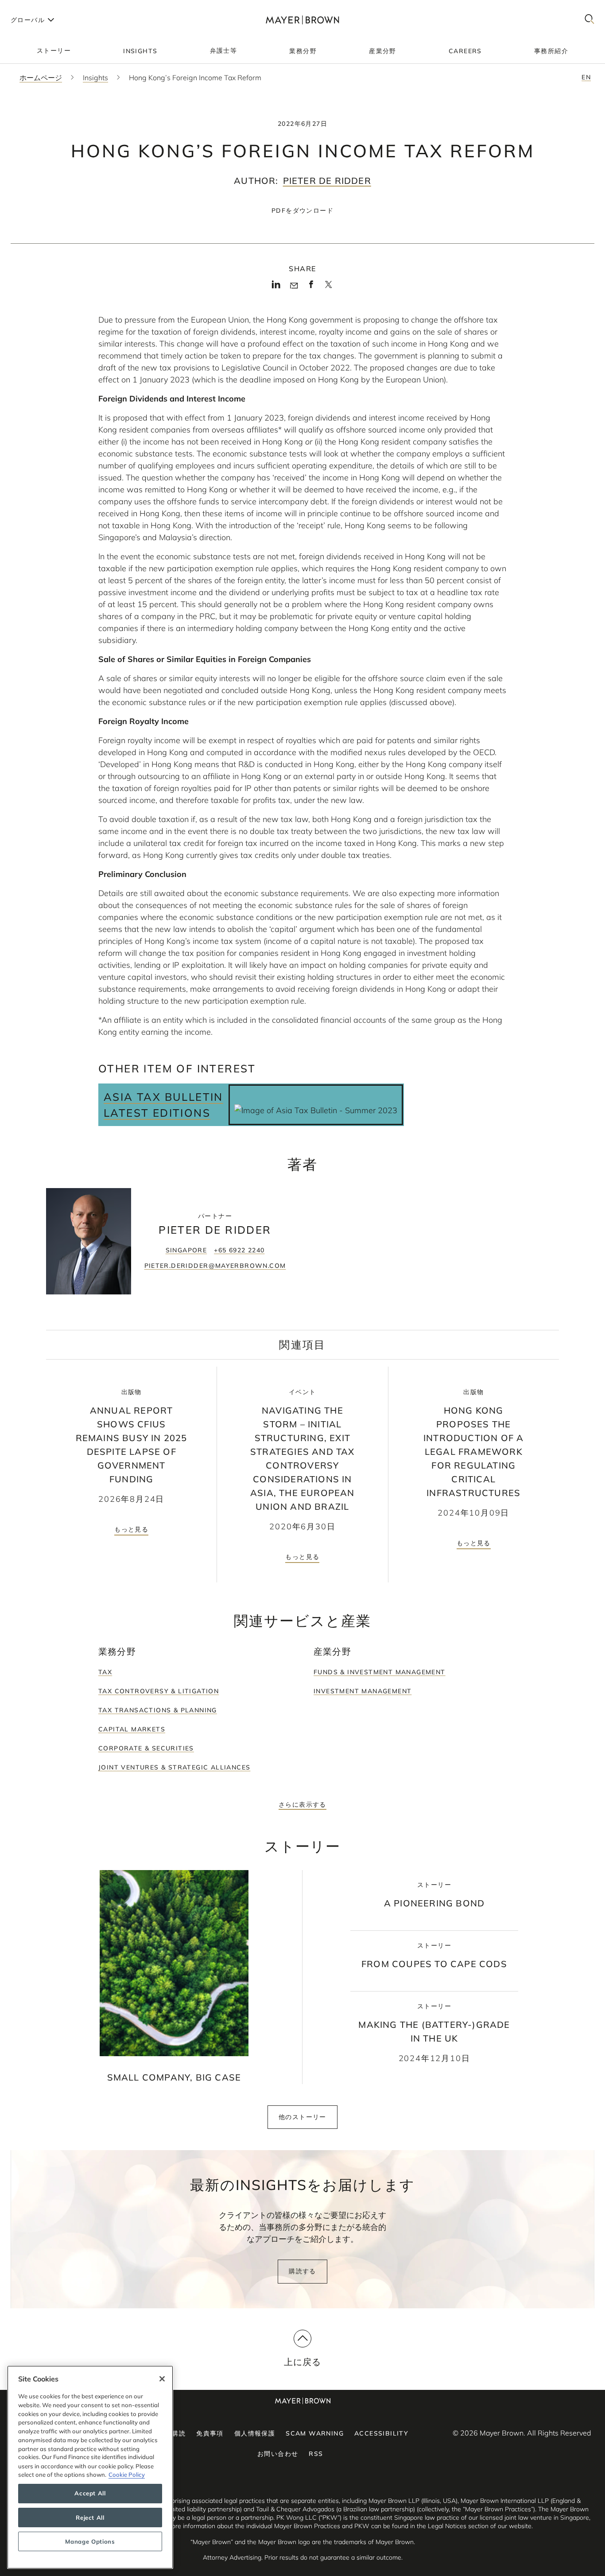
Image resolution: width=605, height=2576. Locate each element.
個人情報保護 (255, 2433)
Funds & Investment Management (380, 1672)
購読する (302, 2271)
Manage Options (90, 2541)
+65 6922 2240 (239, 1250)
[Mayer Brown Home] (302, 20)
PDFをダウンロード (302, 210)
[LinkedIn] (276, 287)
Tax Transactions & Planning (158, 1710)
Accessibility (381, 2433)
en (586, 77)
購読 (179, 2433)
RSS (316, 2454)
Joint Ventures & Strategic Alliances (174, 1767)
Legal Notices (447, 2526)
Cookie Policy (127, 2475)
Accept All (90, 2494)
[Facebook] (311, 287)
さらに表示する (302, 1804)
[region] (90, 2467)
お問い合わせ (278, 2454)
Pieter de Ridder (327, 181)
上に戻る (303, 2362)
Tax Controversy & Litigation (159, 1691)
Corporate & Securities (146, 1748)
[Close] (162, 2379)
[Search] (589, 20)
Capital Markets (132, 1729)
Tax (105, 1672)
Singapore (186, 1250)
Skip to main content (43, 7)
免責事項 (210, 2433)
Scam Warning (315, 2433)
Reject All (90, 2518)
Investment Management (363, 1691)
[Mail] (294, 286)
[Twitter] (328, 288)
